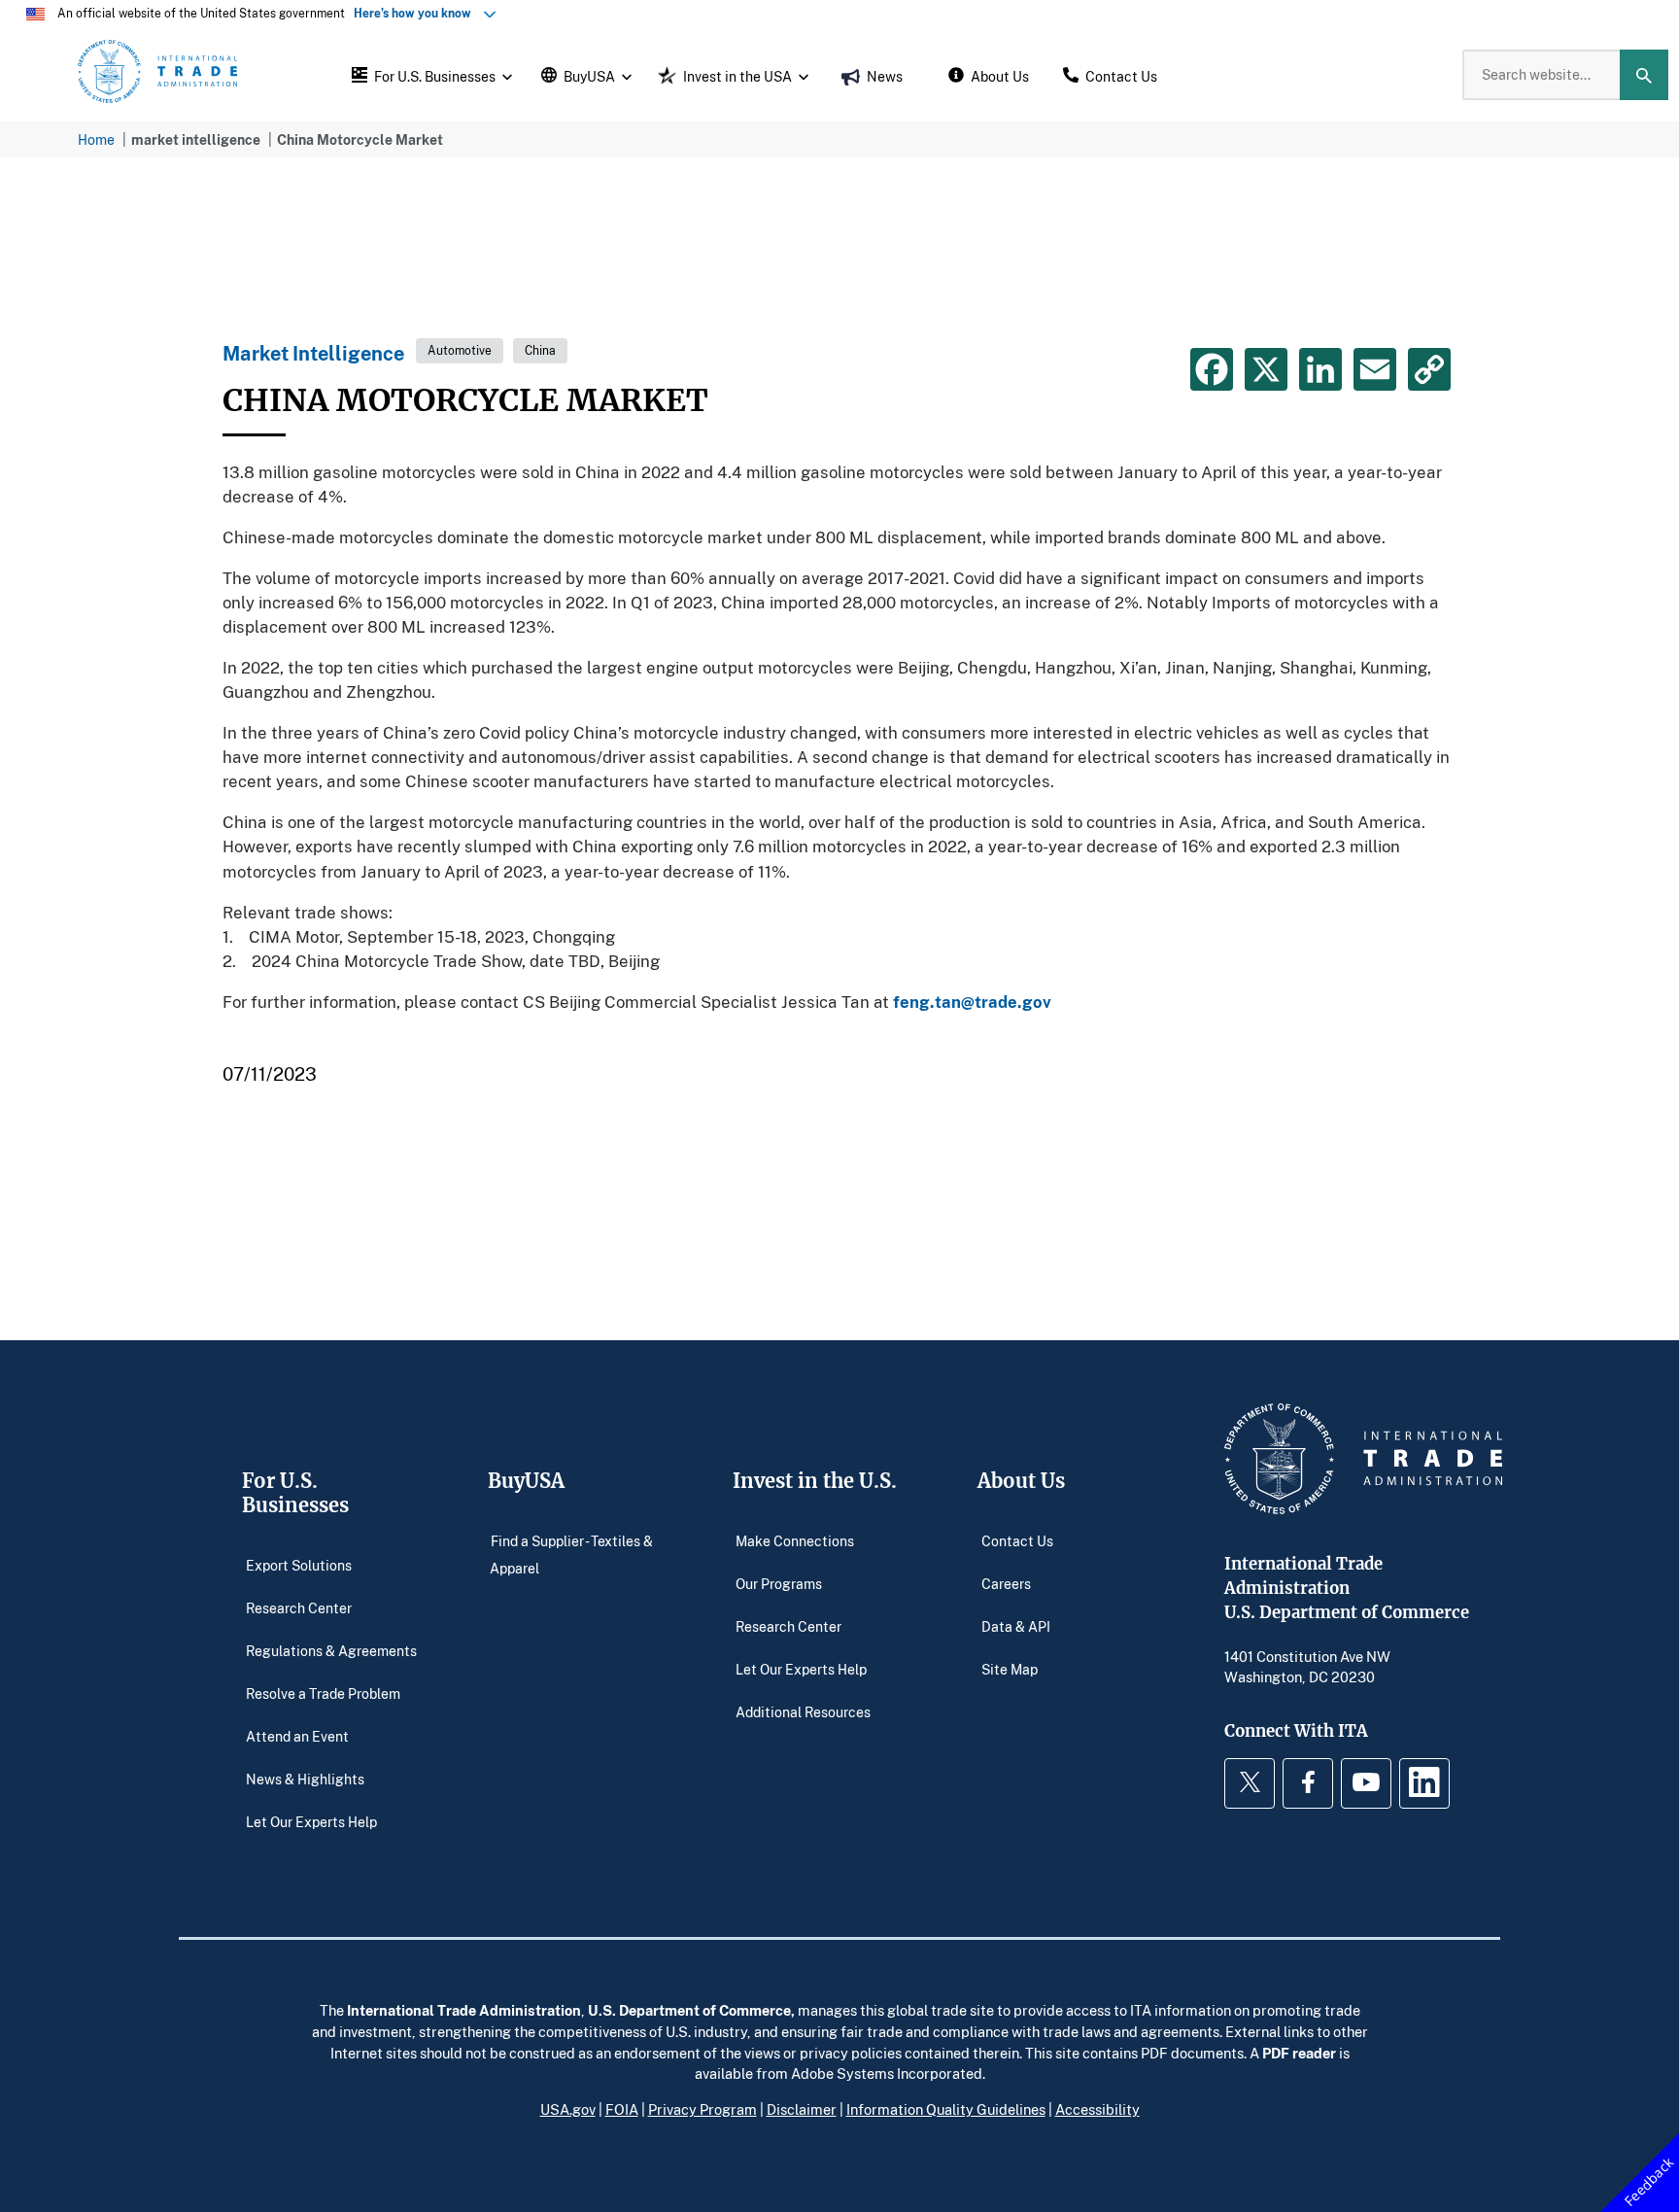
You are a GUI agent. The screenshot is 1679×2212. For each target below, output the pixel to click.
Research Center (299, 1607)
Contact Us (1017, 1540)
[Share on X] (1266, 369)
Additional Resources (803, 1711)
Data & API (1016, 1625)
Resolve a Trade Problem (323, 1693)
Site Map (1010, 1668)
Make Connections (795, 1540)
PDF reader (1299, 2053)
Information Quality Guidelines (946, 2109)
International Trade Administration (464, 2010)
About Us (1021, 1481)
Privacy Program (702, 2109)
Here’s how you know (417, 13)
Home (96, 139)
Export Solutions (299, 1564)
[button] (429, 75)
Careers (1006, 1583)
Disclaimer (802, 2109)
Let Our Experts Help (311, 1821)
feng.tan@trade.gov (972, 1002)
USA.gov (568, 2109)
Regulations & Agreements (331, 1650)
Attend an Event (297, 1735)
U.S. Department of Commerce (689, 2010)
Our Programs (779, 1583)
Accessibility (1097, 2109)
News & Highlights (305, 1778)
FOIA (622, 2109)
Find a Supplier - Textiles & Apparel (571, 1554)
